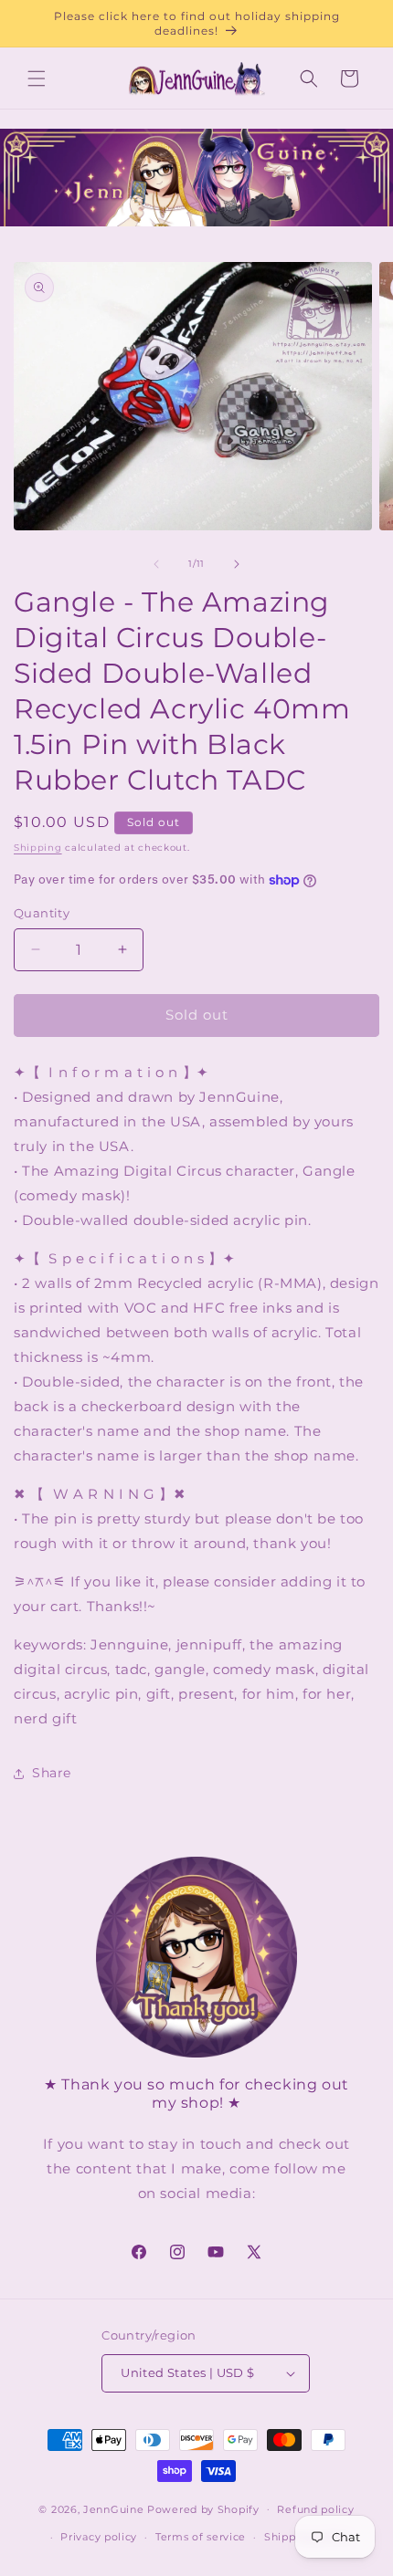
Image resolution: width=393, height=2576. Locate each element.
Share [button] (52, 1773)
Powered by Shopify (203, 2508)
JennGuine (113, 2508)
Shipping (38, 848)
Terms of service (201, 2537)
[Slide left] (156, 564)
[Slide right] (237, 564)
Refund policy (315, 2509)
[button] (37, 79)
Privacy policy (99, 2537)
